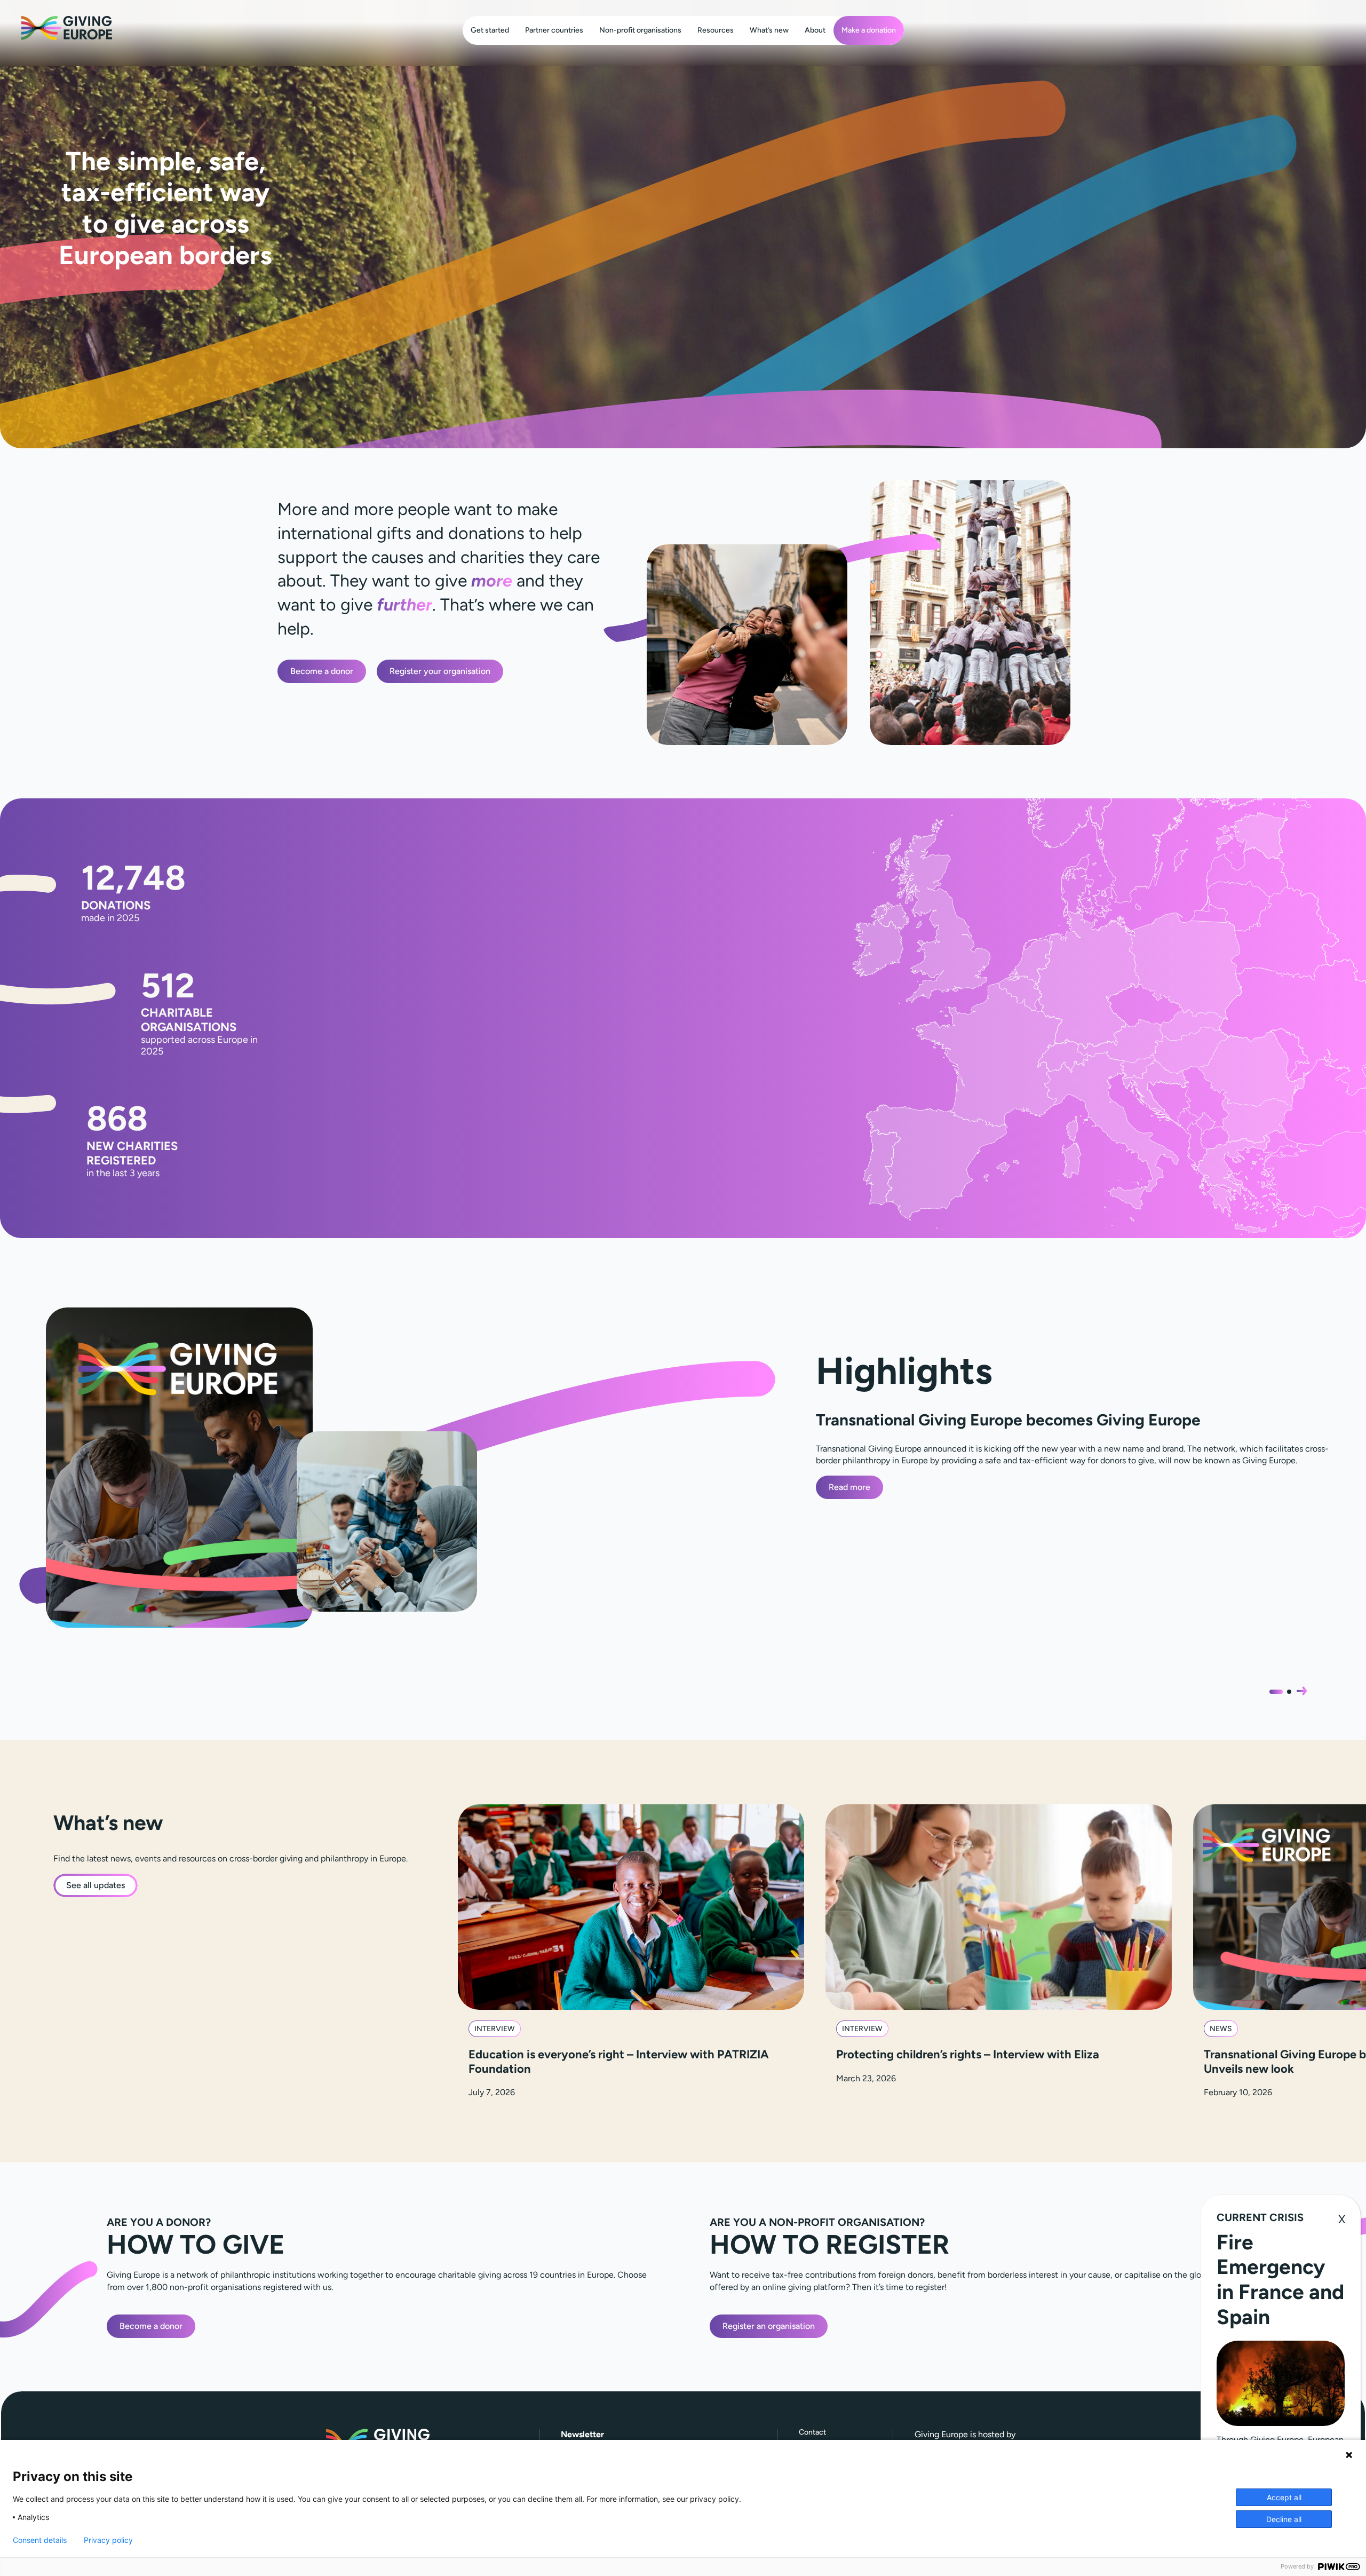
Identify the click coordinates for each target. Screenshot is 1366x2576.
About (815, 30)
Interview (495, 2029)
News (1221, 2029)
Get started (490, 30)
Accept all (1284, 2497)
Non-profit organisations (640, 30)
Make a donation (869, 30)
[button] (1302, 1691)
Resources (716, 30)
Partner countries (554, 30)
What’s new (769, 30)
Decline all (1284, 2519)
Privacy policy (108, 2540)
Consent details (40, 2540)
